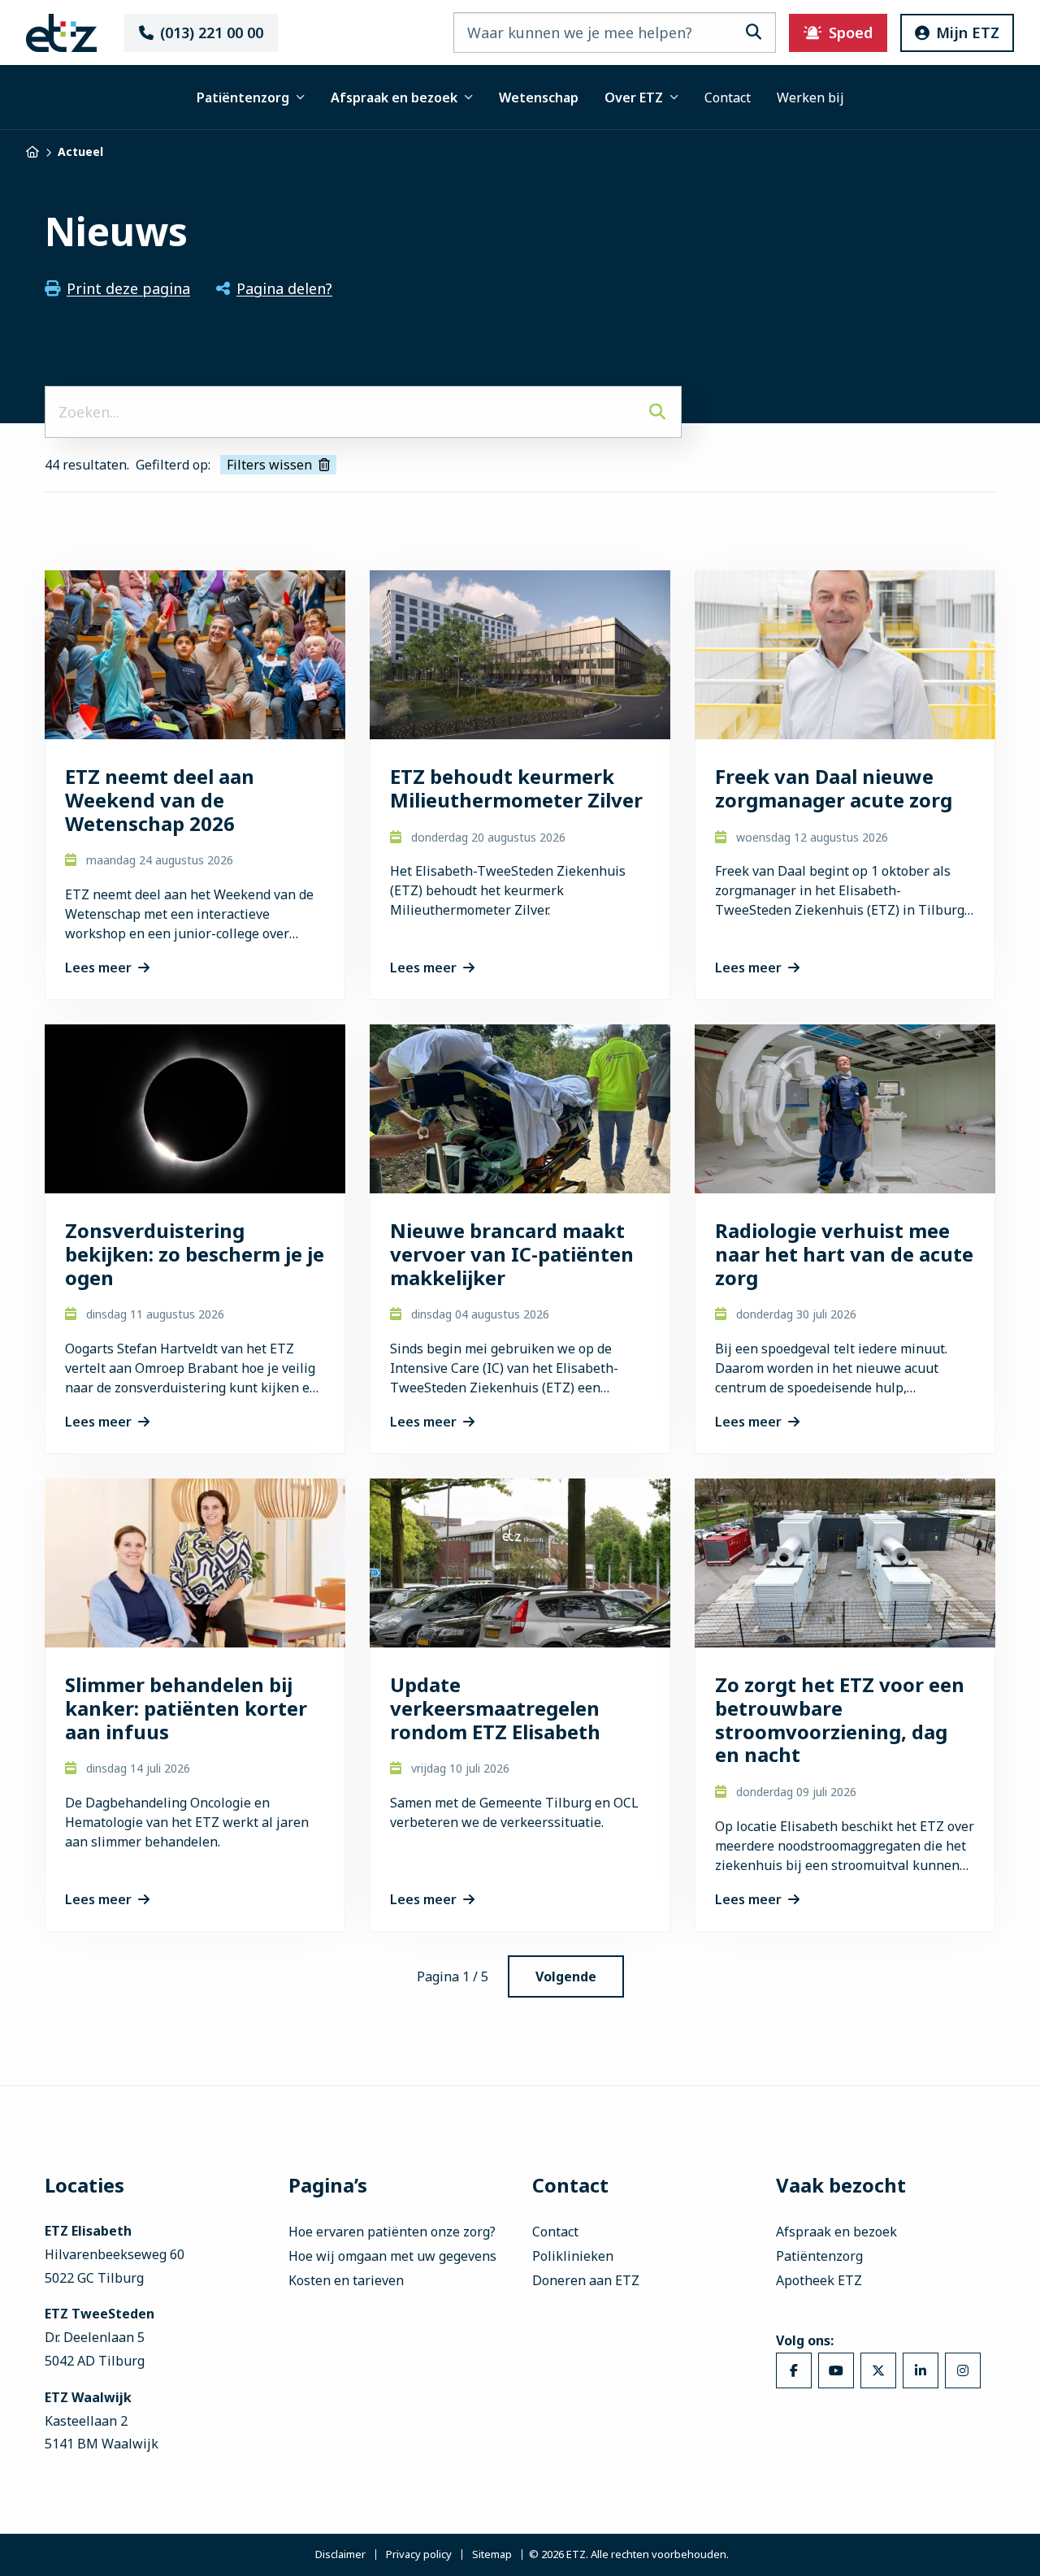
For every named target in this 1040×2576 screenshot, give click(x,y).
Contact (728, 97)
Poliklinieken (573, 2256)
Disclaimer (340, 2555)
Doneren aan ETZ (586, 2280)
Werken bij (810, 97)
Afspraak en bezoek (394, 97)
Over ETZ (634, 97)
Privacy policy (419, 2555)
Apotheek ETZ (819, 2280)
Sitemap (492, 2555)
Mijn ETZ (968, 32)
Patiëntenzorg (243, 97)
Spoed (851, 32)
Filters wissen (269, 465)
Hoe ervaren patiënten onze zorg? (392, 2232)
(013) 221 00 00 (212, 32)
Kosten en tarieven (346, 2280)
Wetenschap (539, 97)
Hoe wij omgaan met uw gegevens (392, 2256)
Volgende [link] (566, 1976)
